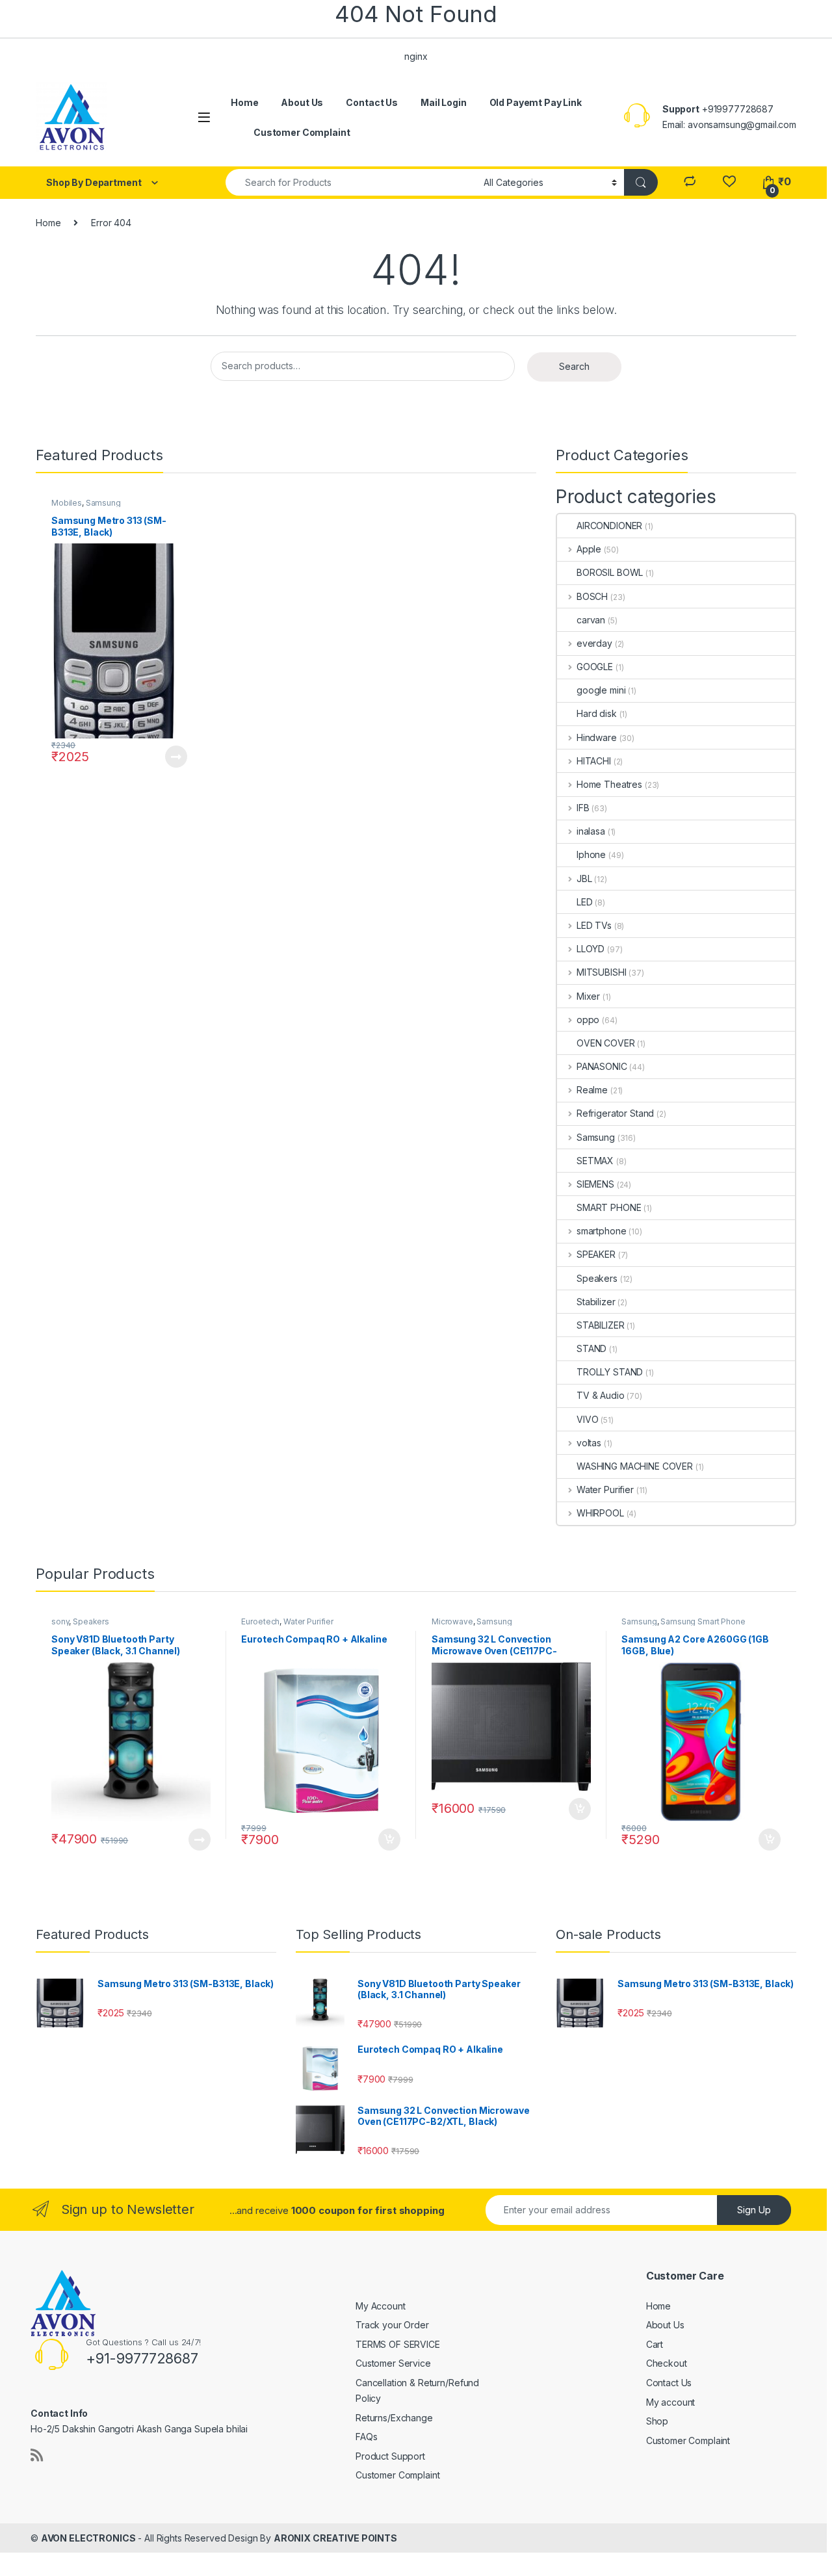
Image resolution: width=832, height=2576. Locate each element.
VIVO (587, 1419)
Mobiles (67, 503)
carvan (591, 620)
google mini (601, 690)
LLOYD (591, 949)
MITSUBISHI (601, 972)
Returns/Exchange (394, 2418)
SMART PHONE (609, 1207)
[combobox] (351, 182)
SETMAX (595, 1161)
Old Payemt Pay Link (536, 102)
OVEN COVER (606, 1043)
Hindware (597, 737)
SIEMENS (595, 1184)
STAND (591, 1348)
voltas (589, 1443)
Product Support (390, 2456)
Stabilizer (596, 1302)
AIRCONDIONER (609, 526)
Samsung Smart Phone (703, 1621)
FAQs (366, 2437)
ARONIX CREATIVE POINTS (335, 2538)
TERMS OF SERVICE (398, 2344)
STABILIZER (601, 1325)
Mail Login (444, 102)
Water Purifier (605, 1490)
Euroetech (260, 1621)
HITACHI (594, 761)
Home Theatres (609, 784)
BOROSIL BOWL (610, 572)
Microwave (452, 1621)
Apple (589, 549)
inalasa (591, 831)
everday (594, 643)
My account (671, 2402)
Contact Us (372, 102)
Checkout (667, 2363)
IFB (583, 808)
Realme (592, 1090)
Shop (657, 2421)
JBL (584, 878)
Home (244, 102)
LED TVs (594, 925)
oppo (588, 1020)
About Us (302, 102)
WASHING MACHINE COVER (635, 1466)
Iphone (591, 854)
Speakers (597, 1278)
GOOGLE (595, 667)
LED (585, 902)
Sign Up (754, 2210)
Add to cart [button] (389, 1840)
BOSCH (592, 596)
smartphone (601, 1231)
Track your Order (392, 2325)
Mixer (588, 996)
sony (60, 1621)
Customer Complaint (302, 132)
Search (574, 366)
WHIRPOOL (600, 1513)
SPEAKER (596, 1254)
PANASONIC (602, 1066)
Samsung (103, 503)
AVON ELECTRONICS (88, 2538)
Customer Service (393, 2363)
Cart (655, 2344)
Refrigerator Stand (615, 1113)
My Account (381, 2306)
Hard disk (597, 713)
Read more (175, 757)
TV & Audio (601, 1395)
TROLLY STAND (610, 1372)
